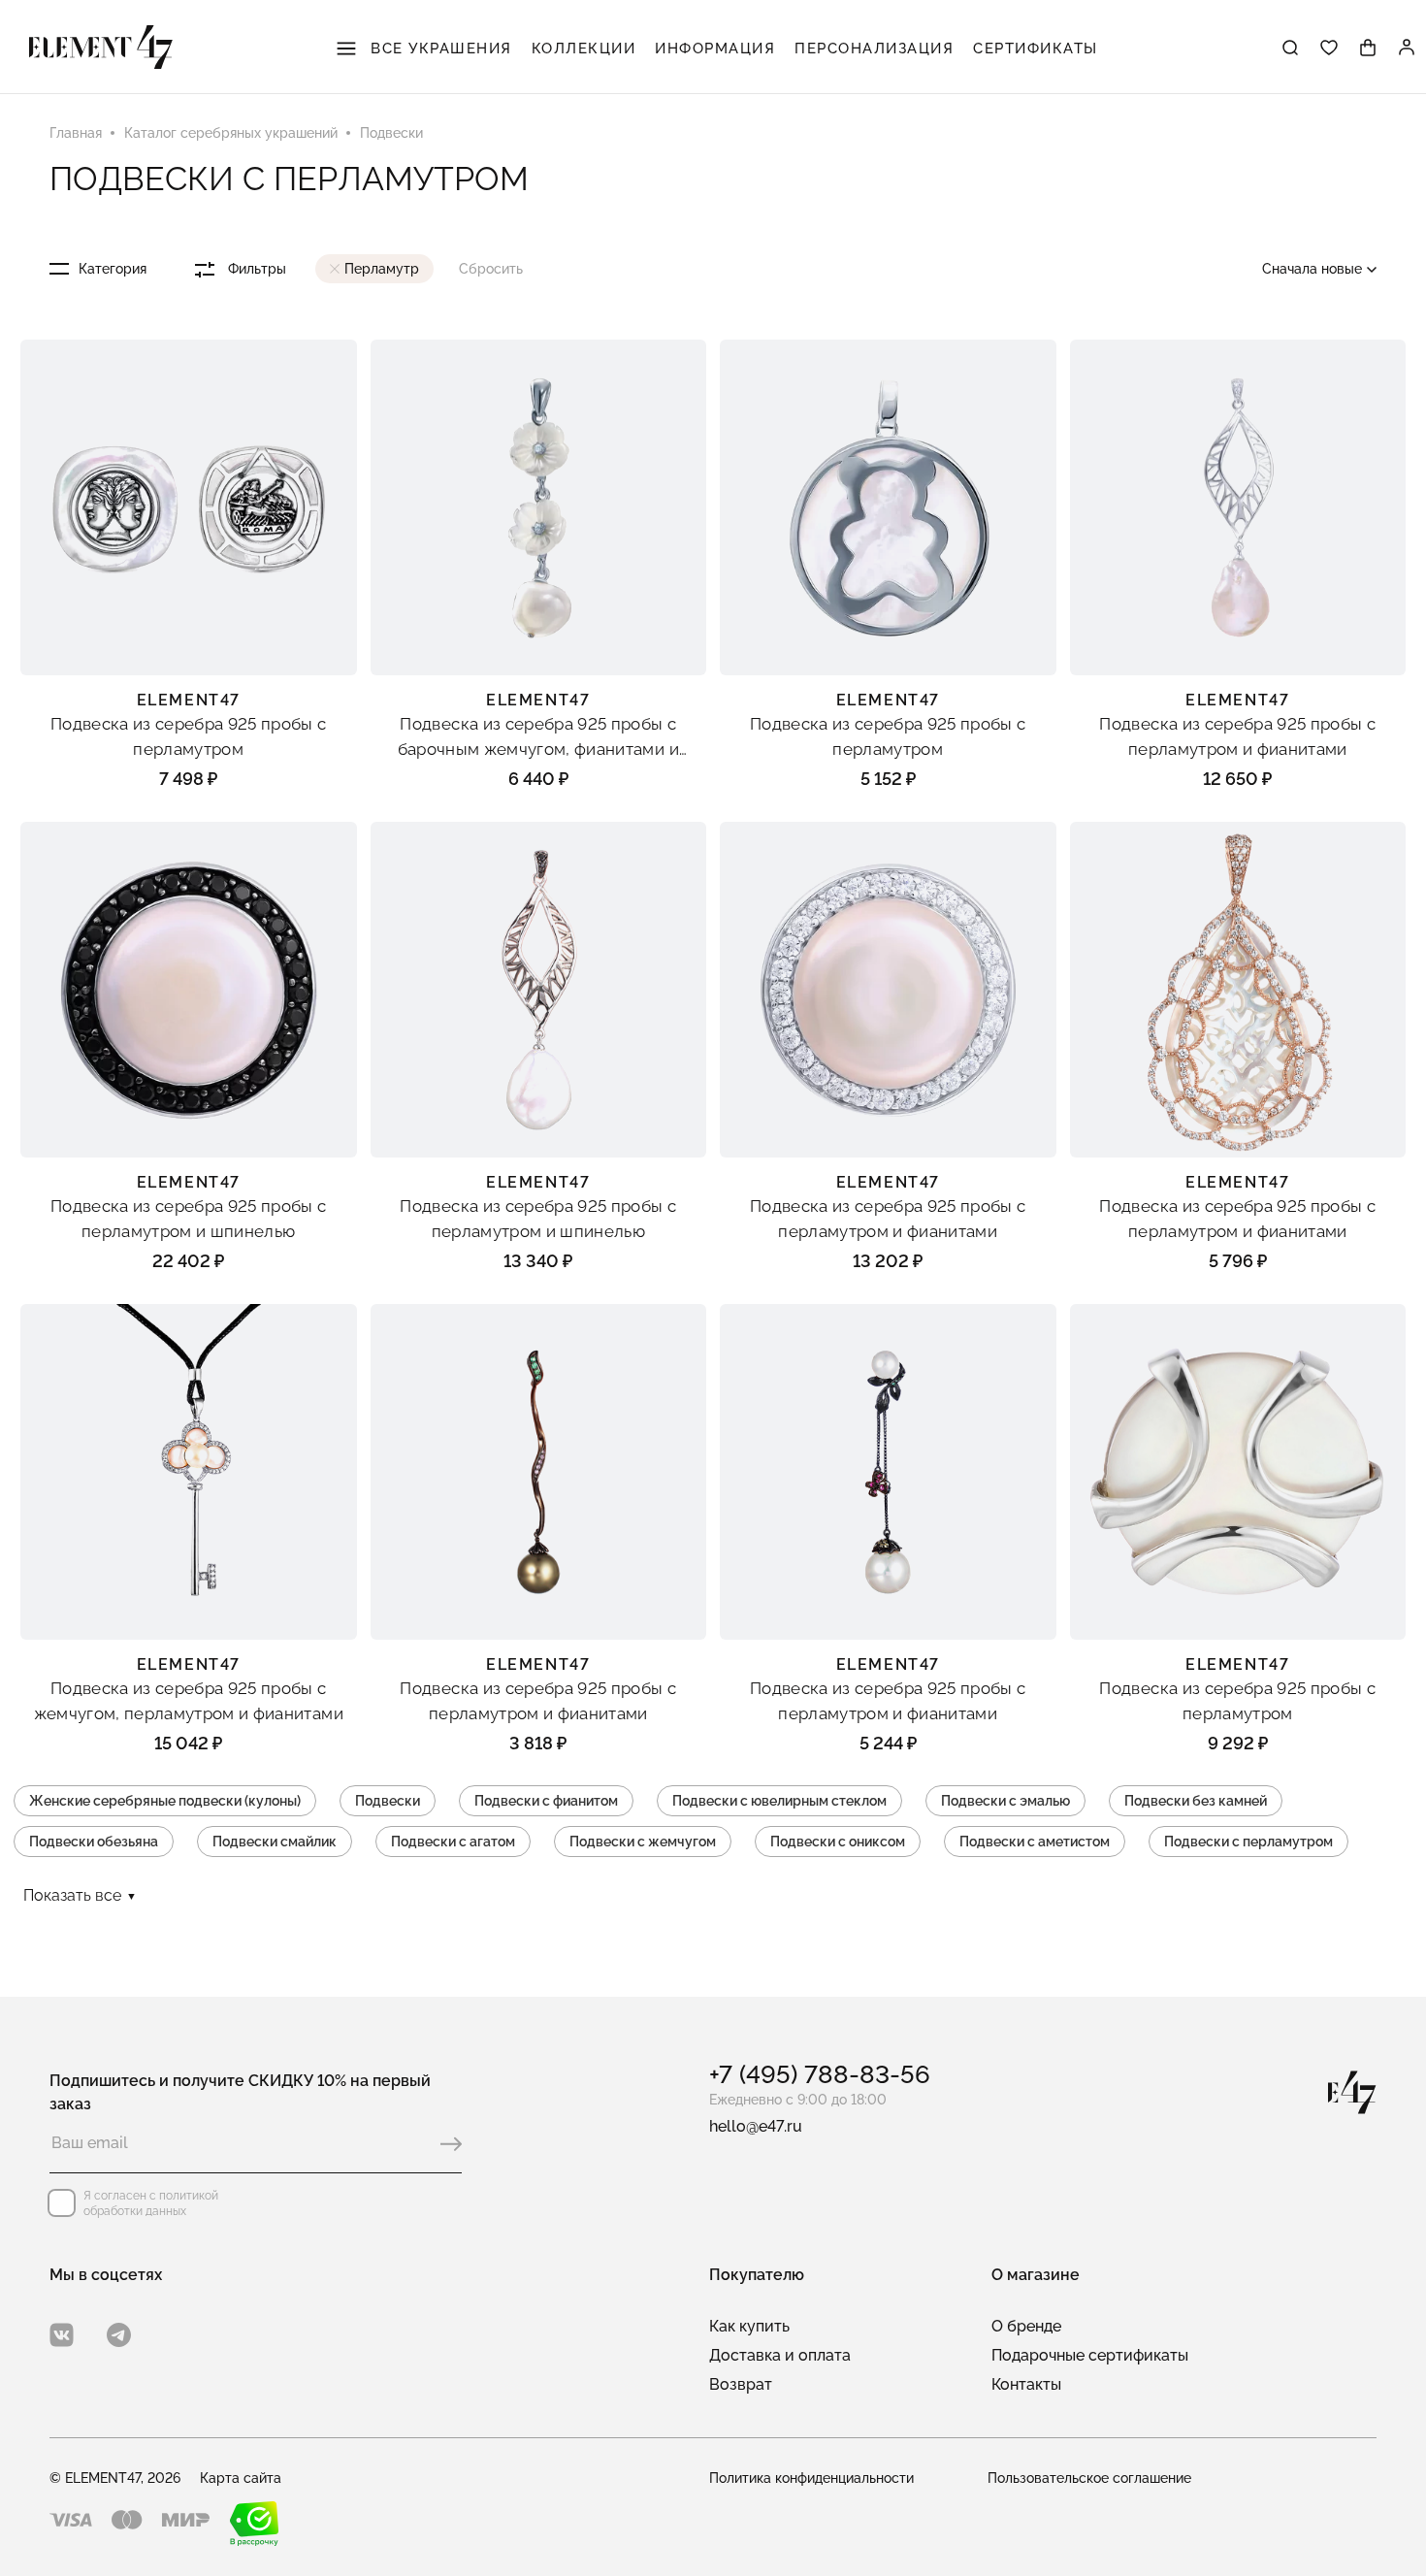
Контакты (1026, 2384)
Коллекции (584, 49)
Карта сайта (241, 2478)
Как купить (749, 2326)
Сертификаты (1036, 49)
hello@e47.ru (756, 2126)
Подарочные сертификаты (1090, 2355)
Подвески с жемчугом (643, 1842)
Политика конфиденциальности (811, 2478)
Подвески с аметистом (1035, 1842)
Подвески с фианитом (546, 1801)
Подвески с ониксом (838, 1842)
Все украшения (439, 49)
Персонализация (874, 49)
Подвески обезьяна (94, 1842)
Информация (715, 49)
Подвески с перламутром (1248, 1842)
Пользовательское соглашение (1089, 2478)
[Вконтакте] (62, 2335)
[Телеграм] (119, 2335)
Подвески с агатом (453, 1842)
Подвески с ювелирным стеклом (779, 1801)
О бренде (1026, 2326)
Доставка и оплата (780, 2355)
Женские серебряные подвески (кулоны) (165, 1801)
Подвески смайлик (275, 1842)
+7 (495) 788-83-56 (820, 2074)
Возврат (741, 2384)
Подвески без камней (1196, 1801)
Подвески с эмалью (1005, 1801)
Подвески (388, 1801)
